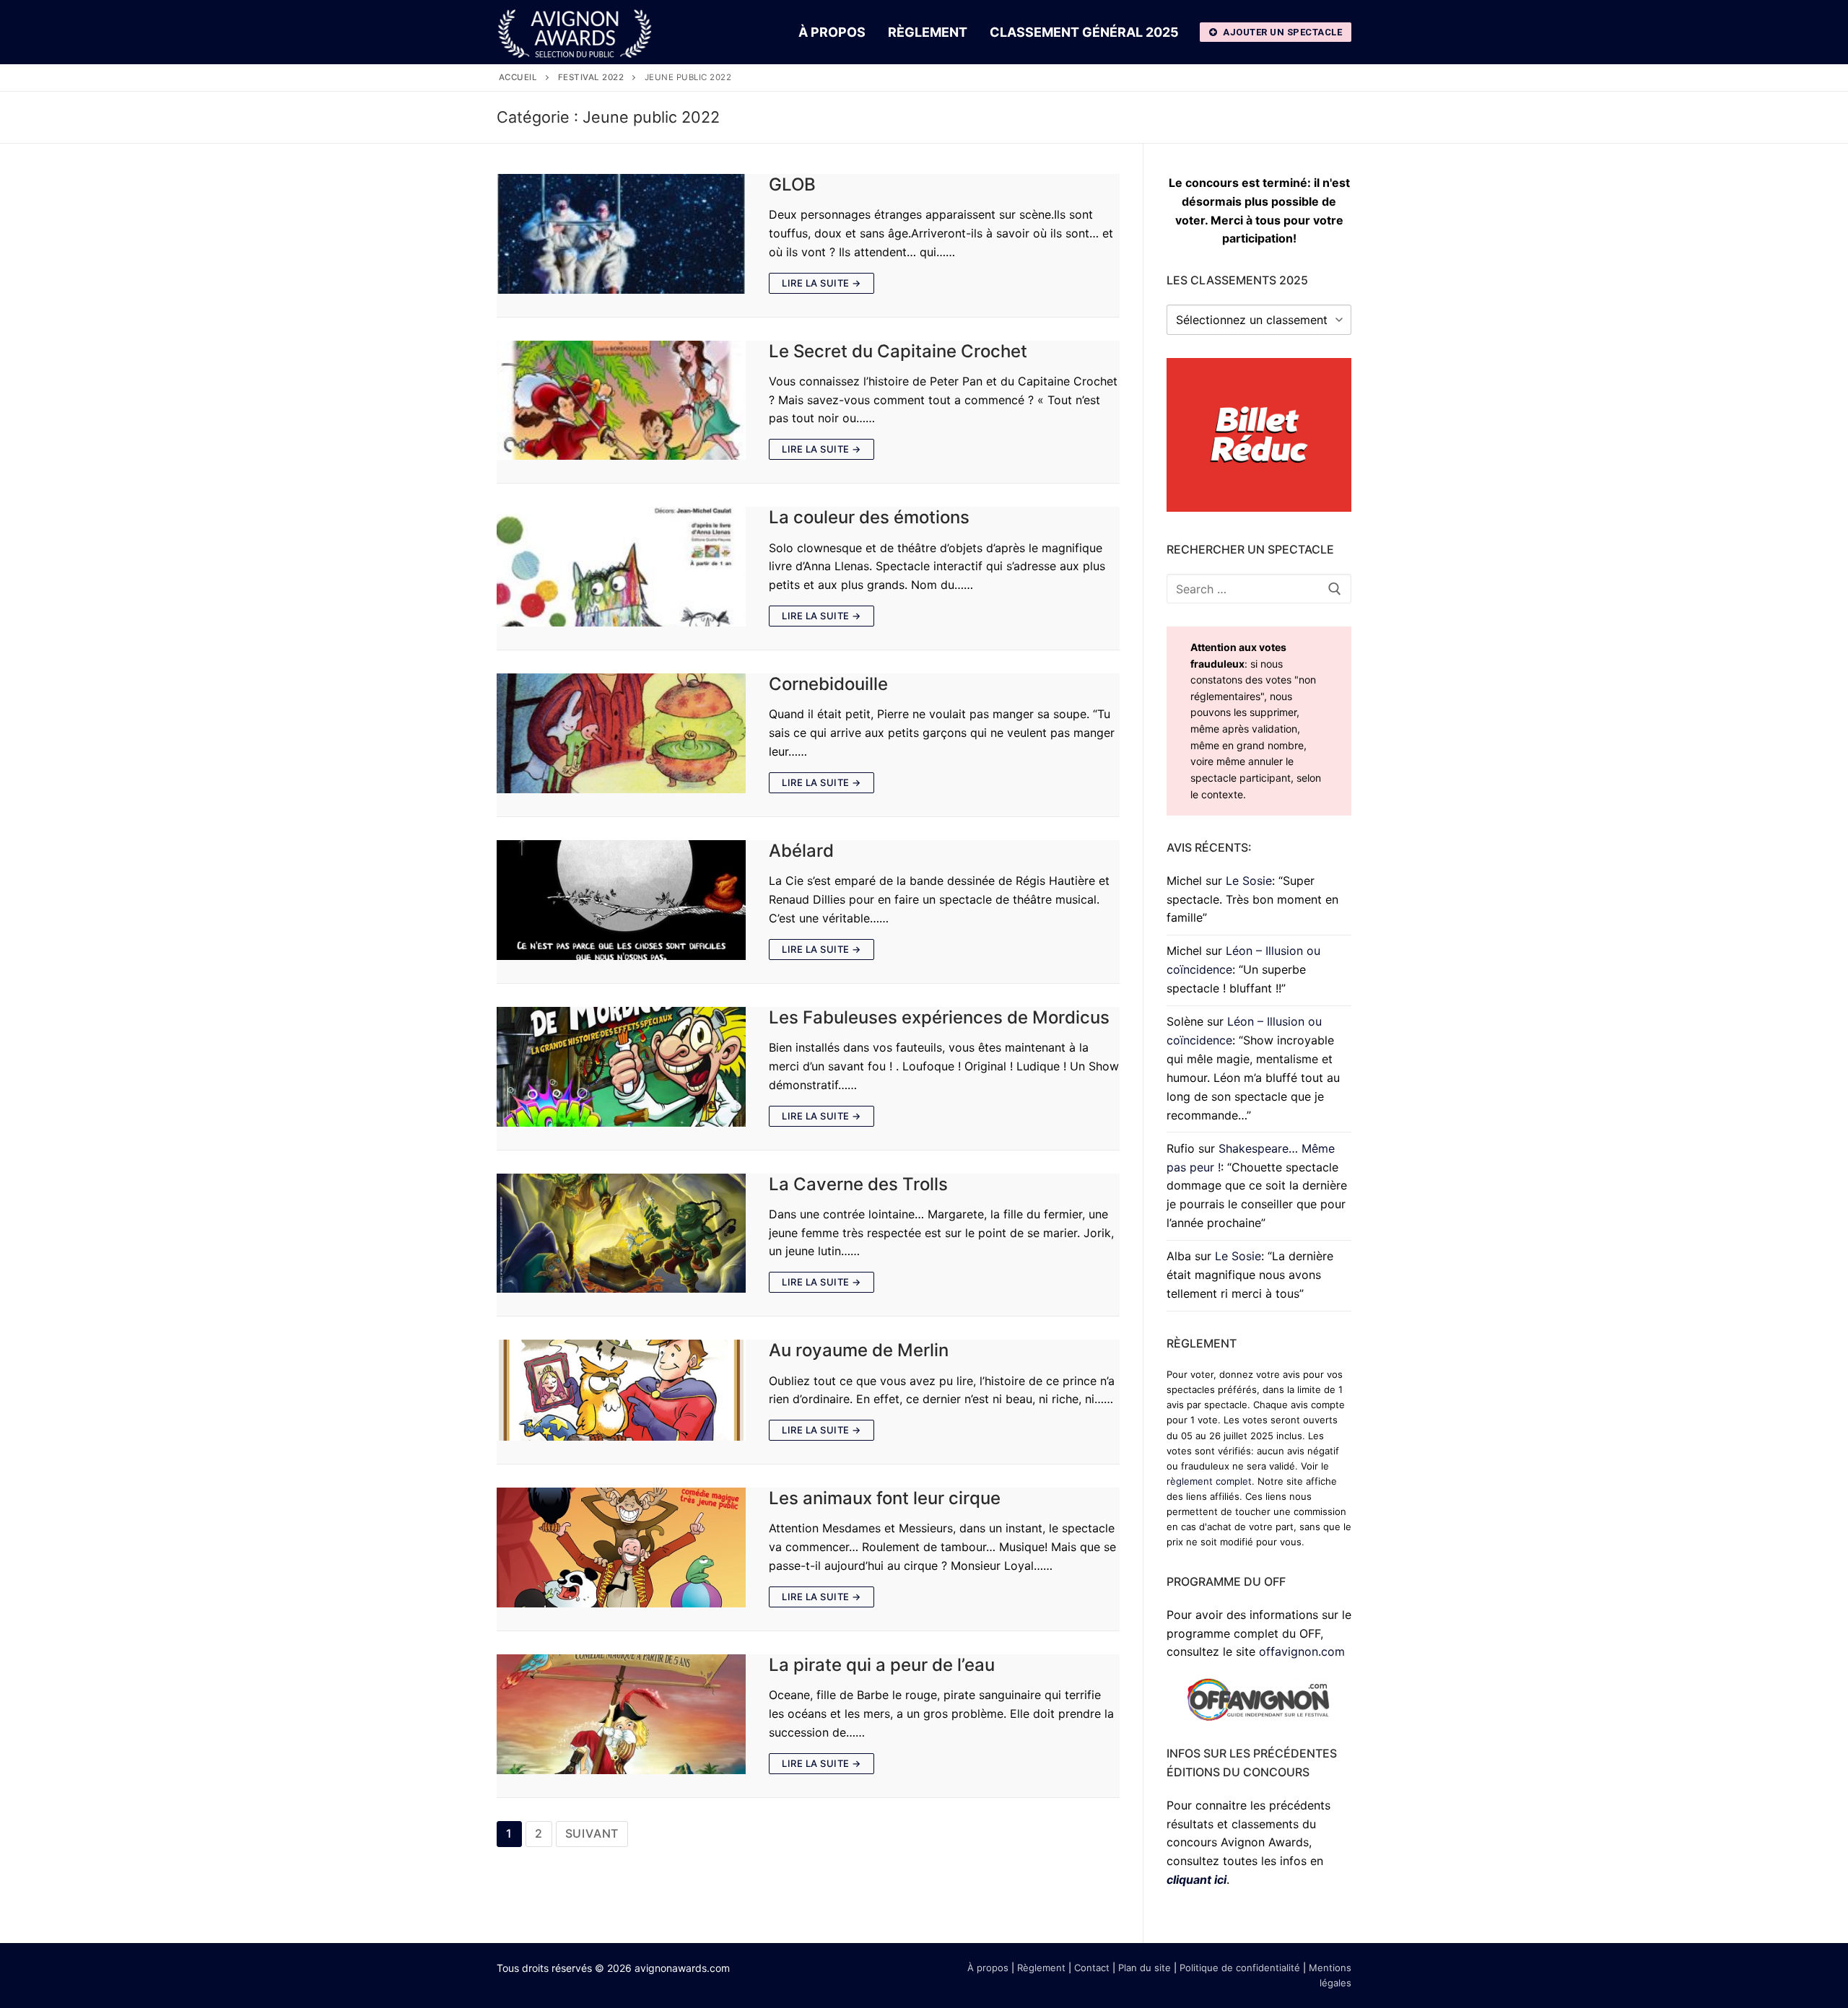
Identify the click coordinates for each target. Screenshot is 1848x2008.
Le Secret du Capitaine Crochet (898, 351)
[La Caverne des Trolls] (621, 1234)
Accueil (518, 77)
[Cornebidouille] (621, 733)
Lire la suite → (821, 283)
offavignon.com (1302, 1651)
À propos (988, 1968)
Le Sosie (1249, 881)
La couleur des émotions (869, 517)
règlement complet (1209, 1481)
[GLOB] (621, 234)
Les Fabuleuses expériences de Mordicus (939, 1017)
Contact (1092, 1968)
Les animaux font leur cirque (885, 1498)
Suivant (592, 1833)
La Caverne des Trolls (858, 1184)
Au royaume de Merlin (859, 1350)
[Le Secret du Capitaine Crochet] (621, 401)
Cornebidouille (828, 684)
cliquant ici (1197, 1880)
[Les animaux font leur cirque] (621, 1548)
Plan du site (1145, 1968)
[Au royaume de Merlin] (621, 1390)
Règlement (1041, 1968)
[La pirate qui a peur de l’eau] (621, 1714)
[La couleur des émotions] (621, 567)
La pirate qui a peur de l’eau (882, 1665)
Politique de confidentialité (1240, 1968)
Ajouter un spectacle (1282, 32)
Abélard (801, 851)
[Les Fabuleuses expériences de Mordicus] (621, 1067)
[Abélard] (621, 900)
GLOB (792, 184)
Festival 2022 (591, 77)
